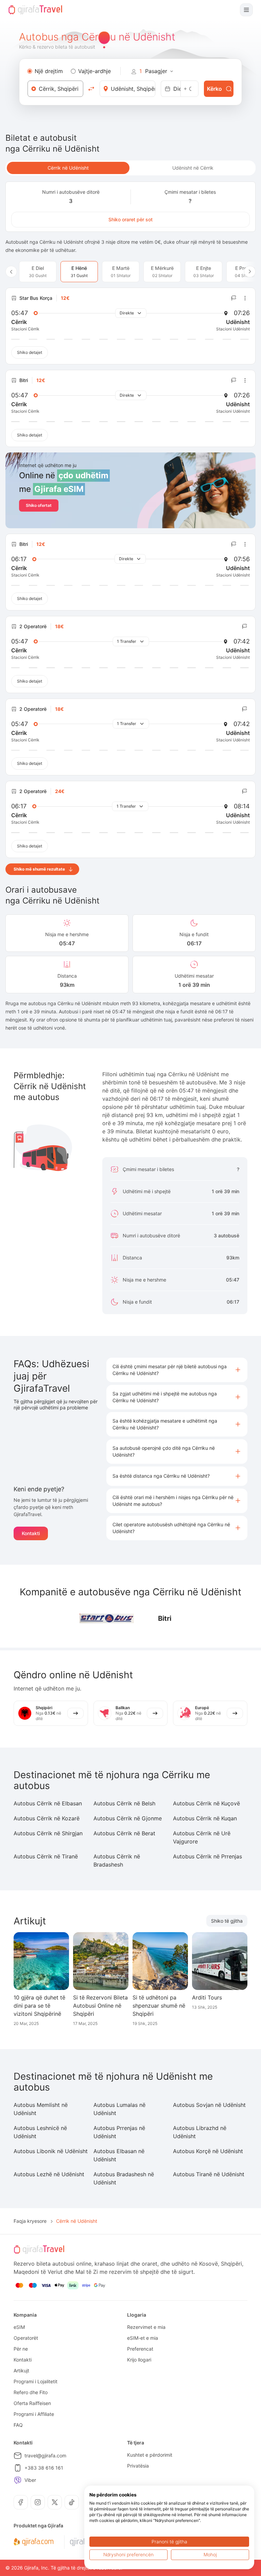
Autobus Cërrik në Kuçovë (206, 1803)
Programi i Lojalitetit (36, 2381)
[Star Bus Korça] (107, 1619)
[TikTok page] (72, 2502)
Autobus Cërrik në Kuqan (205, 1818)
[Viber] (18, 2480)
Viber (30, 2480)
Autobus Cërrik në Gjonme (128, 1818)
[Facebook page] (21, 2502)
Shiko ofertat (39, 505)
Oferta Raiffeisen (32, 2403)
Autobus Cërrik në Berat (124, 1833)
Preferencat (140, 2349)
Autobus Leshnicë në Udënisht (40, 2132)
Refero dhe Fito (31, 2392)
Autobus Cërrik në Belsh (124, 1803)
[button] (177, 1370)
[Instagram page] (38, 2502)
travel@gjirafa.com (45, 2455)
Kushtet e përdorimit (150, 2455)
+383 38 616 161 (44, 2468)
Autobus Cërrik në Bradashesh (117, 1860)
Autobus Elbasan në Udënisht (119, 2155)
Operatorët (26, 2338)
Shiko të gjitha (227, 1921)
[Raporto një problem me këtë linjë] (234, 298)
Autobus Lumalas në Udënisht (119, 2109)
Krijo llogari (139, 2360)
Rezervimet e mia (146, 2327)
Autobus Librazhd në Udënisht (200, 2132)
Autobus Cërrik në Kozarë (47, 1818)
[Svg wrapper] (33, 2542)
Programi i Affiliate (34, 2414)
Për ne (21, 2349)
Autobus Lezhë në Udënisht (49, 2174)
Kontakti (31, 1533)
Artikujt (21, 2371)
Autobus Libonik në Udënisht (51, 2151)
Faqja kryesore (30, 2221)
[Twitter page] (55, 2502)
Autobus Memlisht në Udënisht (41, 2109)
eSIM (19, 2327)
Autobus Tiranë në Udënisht (209, 2174)
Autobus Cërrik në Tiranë (46, 1856)
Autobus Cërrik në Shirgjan (48, 1833)
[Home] (35, 10)
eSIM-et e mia (143, 2338)
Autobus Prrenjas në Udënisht (119, 2132)
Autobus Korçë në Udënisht (208, 2151)
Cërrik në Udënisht (68, 168)
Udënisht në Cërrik (193, 168)
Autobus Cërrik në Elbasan (48, 1803)
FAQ (18, 2425)
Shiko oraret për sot (130, 219)
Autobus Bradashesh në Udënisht (124, 2178)
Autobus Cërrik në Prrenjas (207, 1856)
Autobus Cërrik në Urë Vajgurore (202, 1837)
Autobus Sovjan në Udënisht (209, 2105)
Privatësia (138, 2466)
